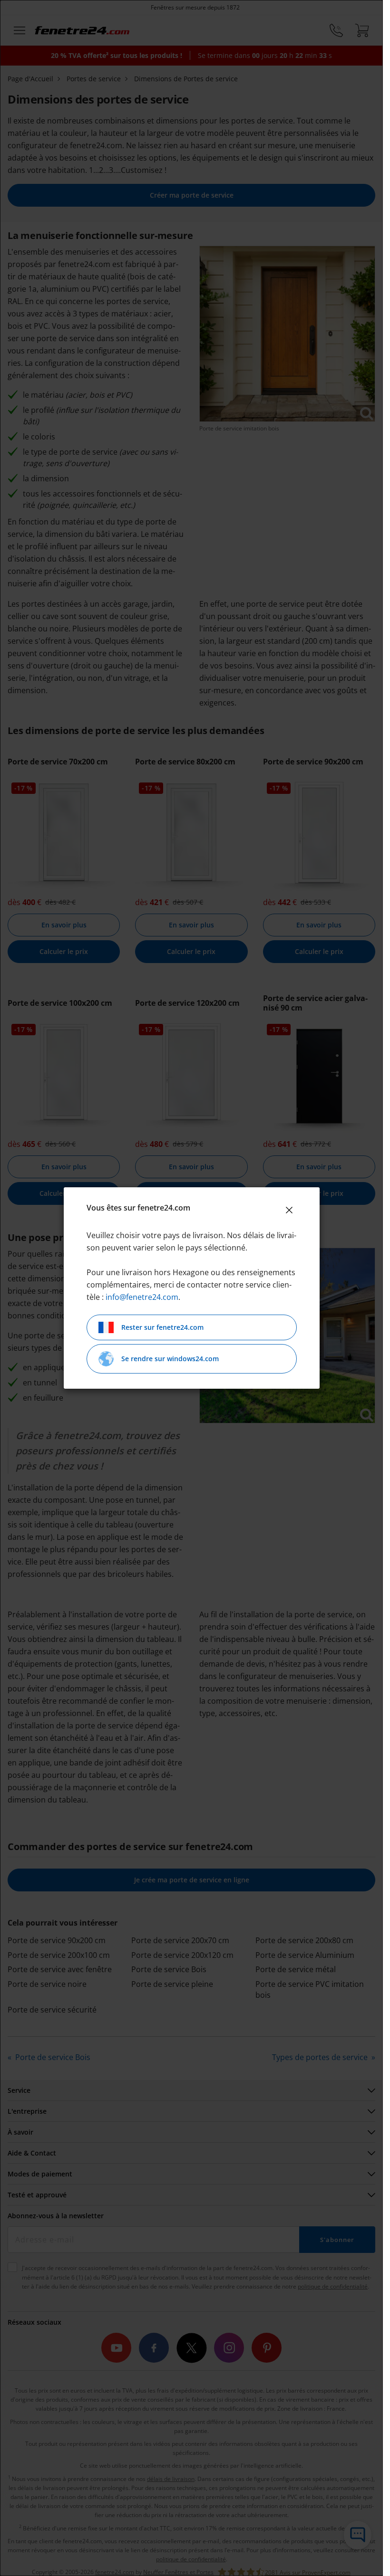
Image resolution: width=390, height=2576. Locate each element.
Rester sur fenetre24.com (162, 1327)
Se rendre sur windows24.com (170, 1359)
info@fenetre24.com (142, 1297)
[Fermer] (289, 1210)
